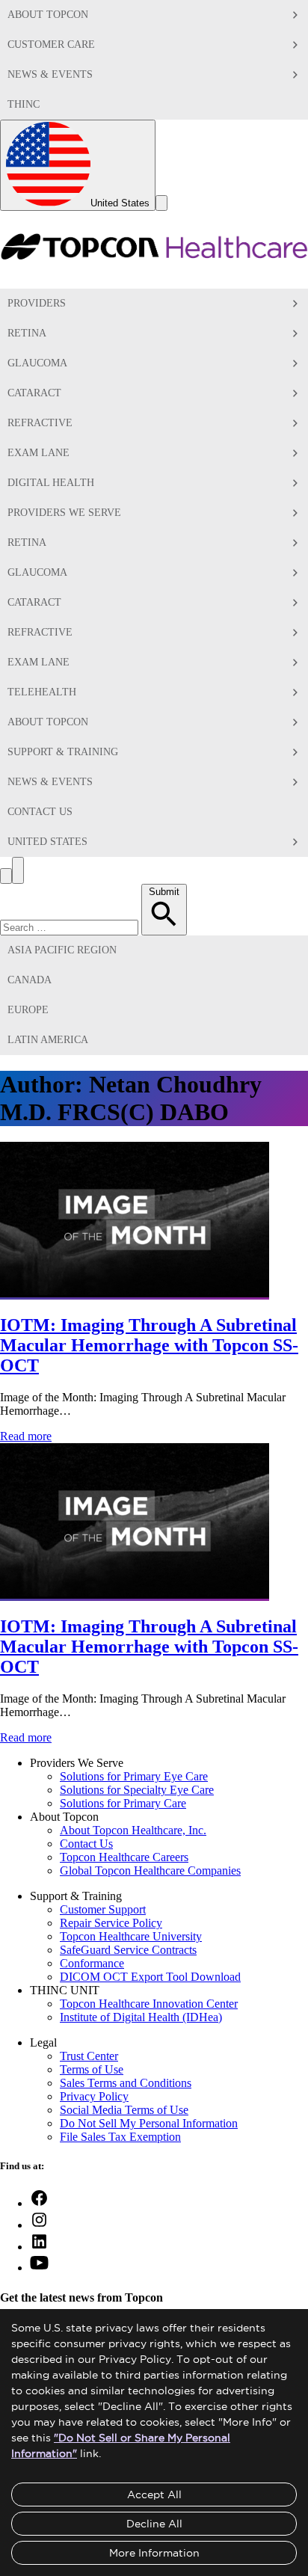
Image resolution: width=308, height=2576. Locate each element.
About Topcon (48, 15)
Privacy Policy (94, 2096)
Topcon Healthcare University (131, 1936)
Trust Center (89, 2056)
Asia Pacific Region (62, 950)
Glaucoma (37, 363)
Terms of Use (92, 2069)
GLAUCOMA (37, 572)
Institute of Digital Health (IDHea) (141, 2017)
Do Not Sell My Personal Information (149, 2123)
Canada (30, 980)
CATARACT (34, 602)
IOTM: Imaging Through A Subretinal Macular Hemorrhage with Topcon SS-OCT (149, 1345)
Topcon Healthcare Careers (124, 1857)
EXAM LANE (38, 662)
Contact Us (40, 812)
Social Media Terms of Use (124, 2110)
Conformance (92, 1963)
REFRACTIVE (40, 632)
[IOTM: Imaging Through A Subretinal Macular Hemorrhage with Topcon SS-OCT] (135, 1293)
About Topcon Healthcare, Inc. (133, 1830)
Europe (28, 1010)
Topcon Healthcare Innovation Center (149, 2004)
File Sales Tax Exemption (120, 2137)
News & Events (50, 74)
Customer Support (103, 1909)
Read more (26, 1436)
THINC (24, 104)
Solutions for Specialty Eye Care (137, 1790)
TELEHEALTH (42, 692)
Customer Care (51, 44)
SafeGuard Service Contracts (128, 1950)
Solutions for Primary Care (123, 1803)
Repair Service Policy (111, 1923)
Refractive (40, 423)
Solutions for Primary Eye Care (134, 1776)
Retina (27, 333)
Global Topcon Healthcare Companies (150, 1870)
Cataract (34, 393)
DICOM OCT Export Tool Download (150, 1977)
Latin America (48, 1040)
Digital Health (51, 483)
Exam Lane (38, 453)
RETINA (27, 542)
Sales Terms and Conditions (126, 2083)
